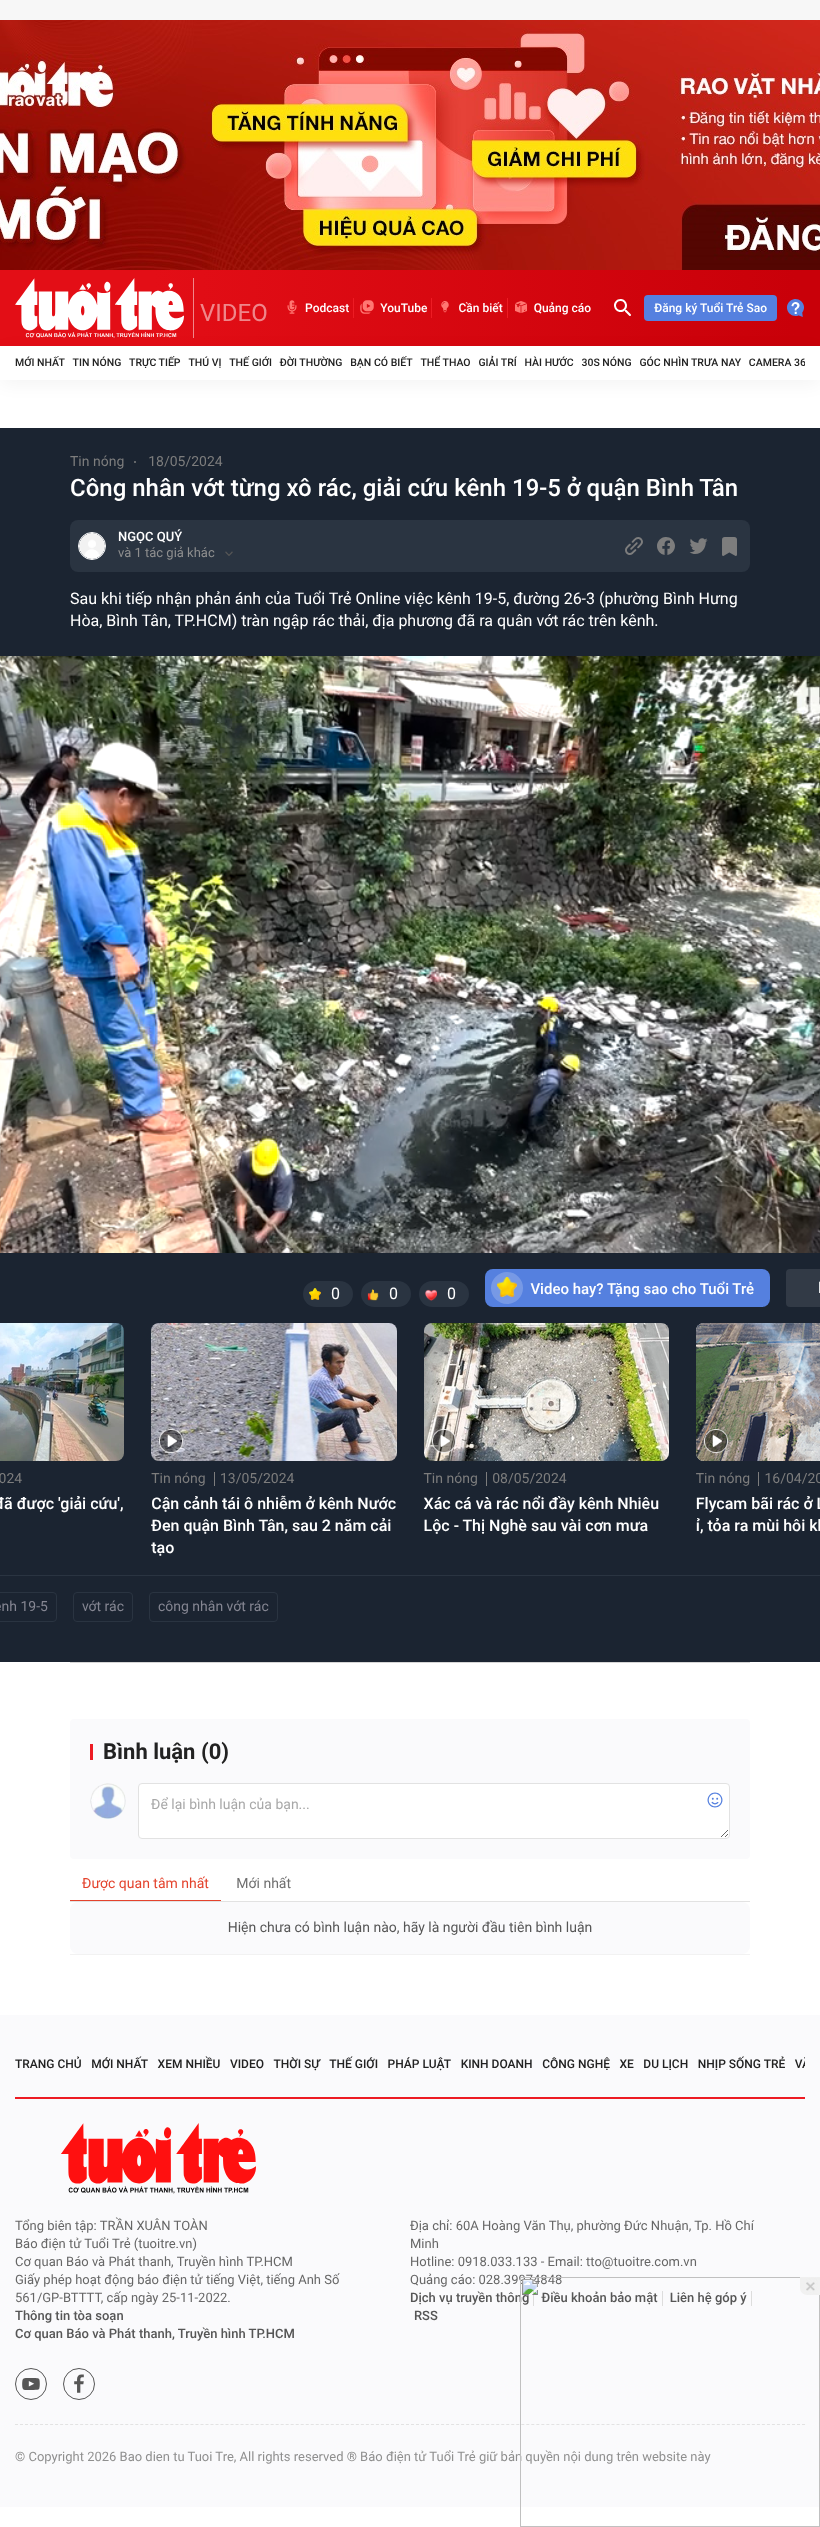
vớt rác (103, 1607)
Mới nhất (40, 362)
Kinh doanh (497, 2064)
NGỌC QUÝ (150, 537)
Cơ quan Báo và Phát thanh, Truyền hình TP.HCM (155, 2334)
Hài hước (549, 362)
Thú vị (204, 362)
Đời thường (311, 362)
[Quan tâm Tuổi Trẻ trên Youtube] (31, 2384)
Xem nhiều (189, 2064)
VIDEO (234, 313)
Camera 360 (780, 362)
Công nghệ (576, 2064)
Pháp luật (420, 2064)
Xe (626, 2064)
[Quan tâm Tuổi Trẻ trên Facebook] (79, 2384)
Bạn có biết (381, 362)
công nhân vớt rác (213, 1607)
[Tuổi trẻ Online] (161, 2158)
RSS (426, 2316)
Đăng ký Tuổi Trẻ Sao (710, 308)
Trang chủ (48, 2064)
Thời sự (297, 2064)
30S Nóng (606, 362)
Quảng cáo (563, 308)
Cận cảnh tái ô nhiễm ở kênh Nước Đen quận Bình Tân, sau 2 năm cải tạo (273, 1525)
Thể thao (445, 362)
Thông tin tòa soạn (69, 2316)
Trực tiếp (154, 362)
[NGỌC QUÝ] (92, 546)
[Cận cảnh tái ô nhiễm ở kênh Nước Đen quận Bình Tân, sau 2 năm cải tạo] (273, 1392)
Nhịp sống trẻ (742, 2064)
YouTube (403, 308)
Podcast (327, 308)
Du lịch (665, 2064)
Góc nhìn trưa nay (690, 362)
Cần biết (480, 308)
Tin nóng (97, 362)
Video (247, 2064)
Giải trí (497, 362)
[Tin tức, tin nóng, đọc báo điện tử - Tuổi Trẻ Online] (104, 308)
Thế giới (250, 362)
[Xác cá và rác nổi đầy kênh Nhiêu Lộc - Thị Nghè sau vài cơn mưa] (546, 1392)
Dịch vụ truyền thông (469, 2298)
